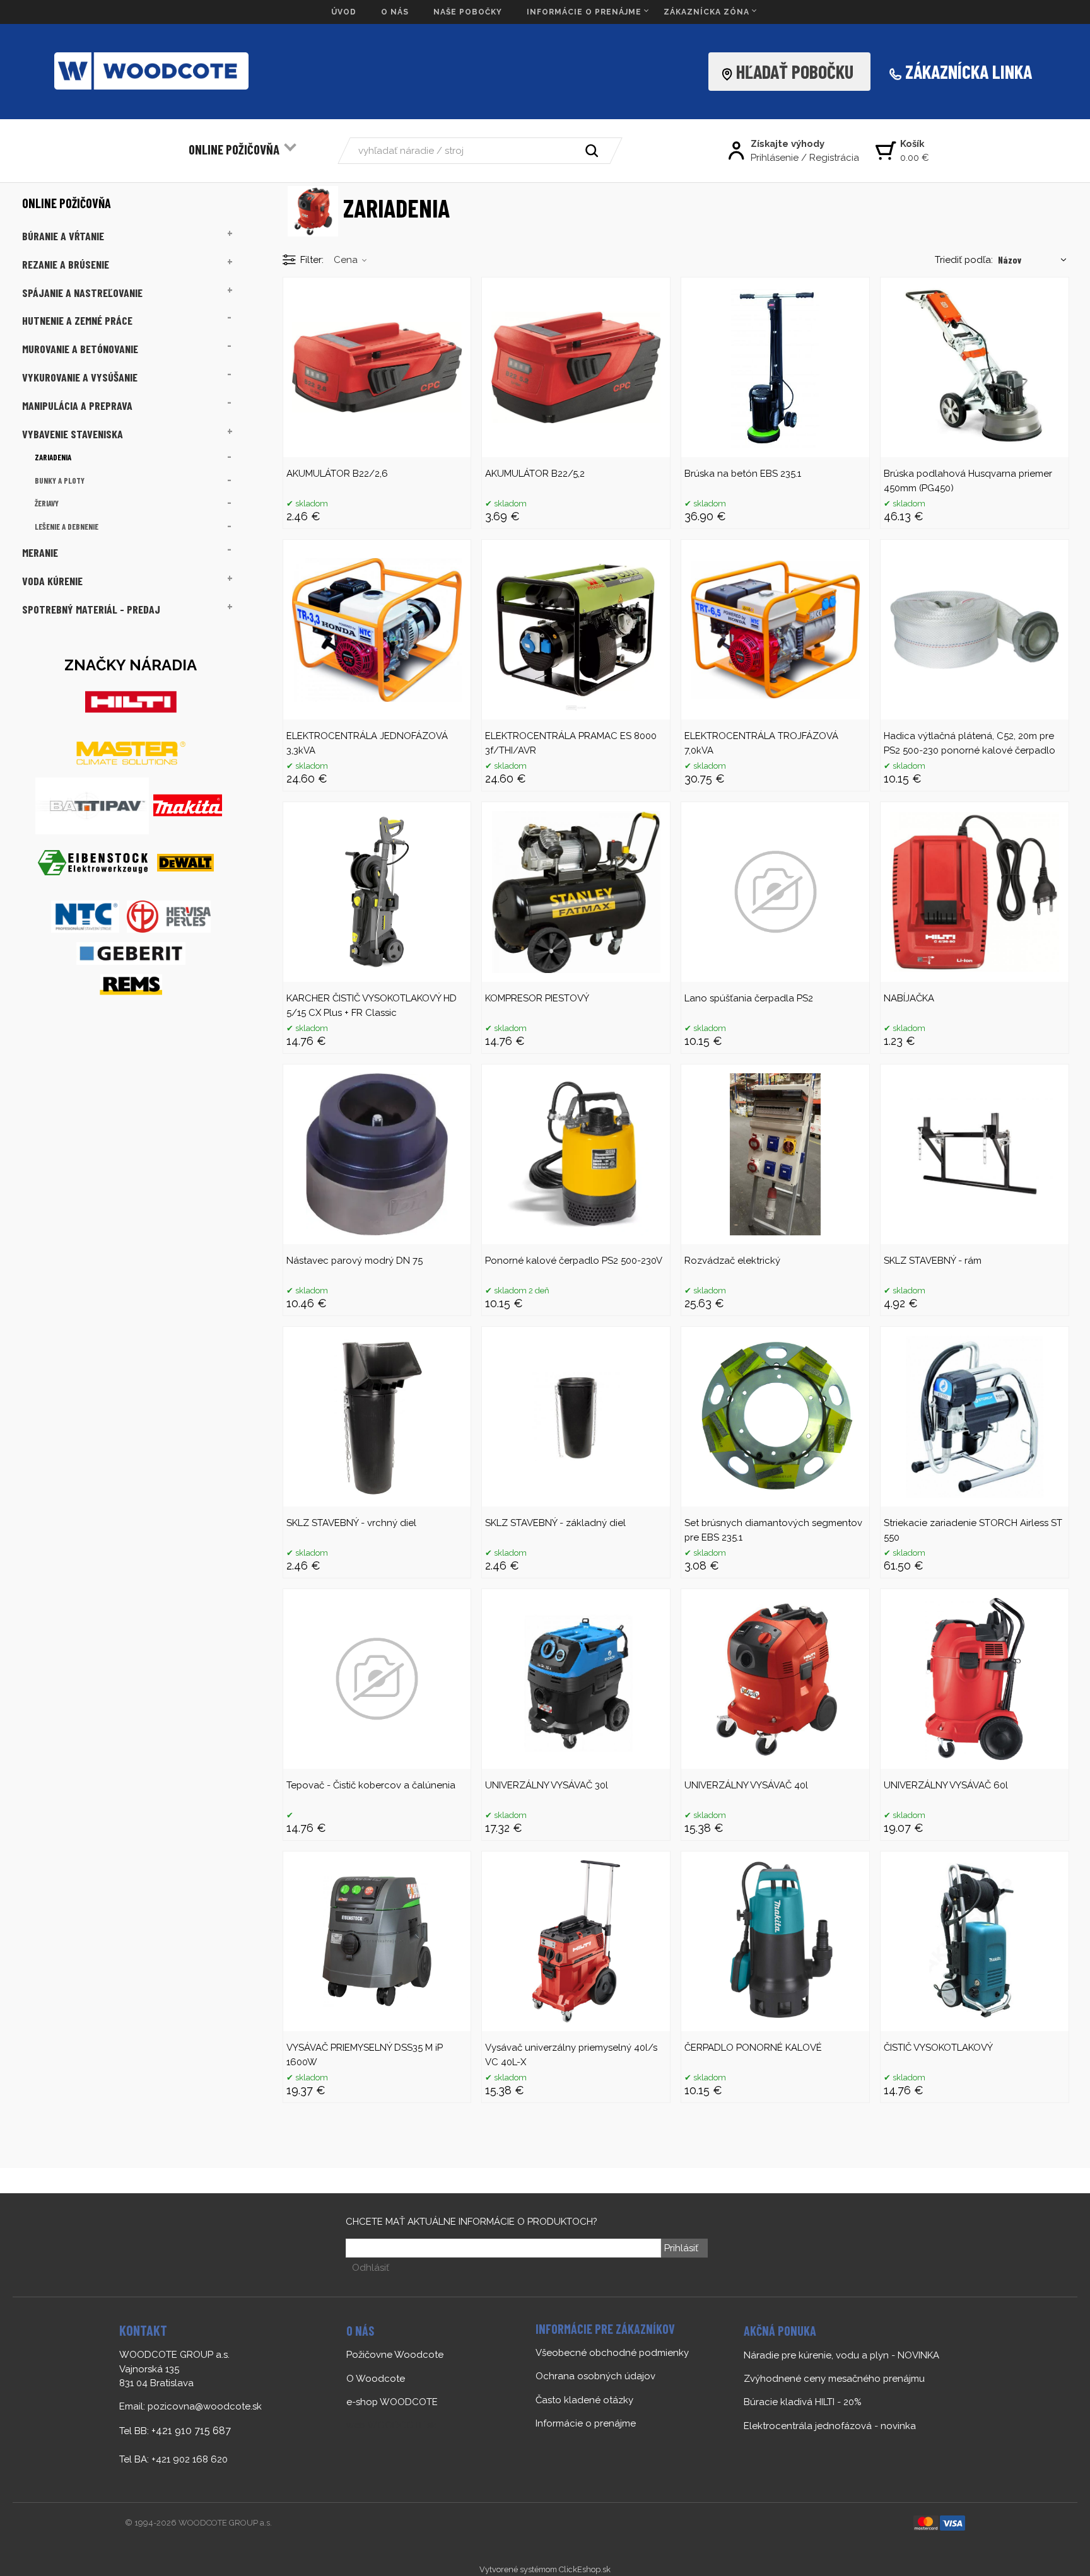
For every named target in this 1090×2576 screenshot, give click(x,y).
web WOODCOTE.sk (391, 2425)
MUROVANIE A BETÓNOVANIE (80, 349)
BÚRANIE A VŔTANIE (63, 236)
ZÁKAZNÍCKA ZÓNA (706, 12)
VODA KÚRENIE (52, 581)
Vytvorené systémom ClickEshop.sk (545, 2569)
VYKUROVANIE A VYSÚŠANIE (80, 377)
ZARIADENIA (53, 457)
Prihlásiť (681, 2248)
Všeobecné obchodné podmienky (612, 2353)
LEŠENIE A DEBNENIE (67, 527)
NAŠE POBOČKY (468, 12)
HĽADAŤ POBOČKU (799, 71)
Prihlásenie (775, 158)
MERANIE (40, 552)
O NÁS (395, 12)
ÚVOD (344, 12)
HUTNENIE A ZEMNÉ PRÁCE (77, 320)
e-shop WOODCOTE (392, 2402)
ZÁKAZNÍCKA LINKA (969, 71)
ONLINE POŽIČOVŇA (234, 149)
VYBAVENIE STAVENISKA (73, 434)
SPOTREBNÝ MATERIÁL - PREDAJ (91, 609)
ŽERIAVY (47, 503)
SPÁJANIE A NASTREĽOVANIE (82, 293)
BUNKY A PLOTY (60, 481)
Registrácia (834, 158)
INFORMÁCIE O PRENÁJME (584, 12)
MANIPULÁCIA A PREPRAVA (77, 405)
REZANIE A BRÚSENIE (66, 264)
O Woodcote (376, 2379)
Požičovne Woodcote (395, 2355)
